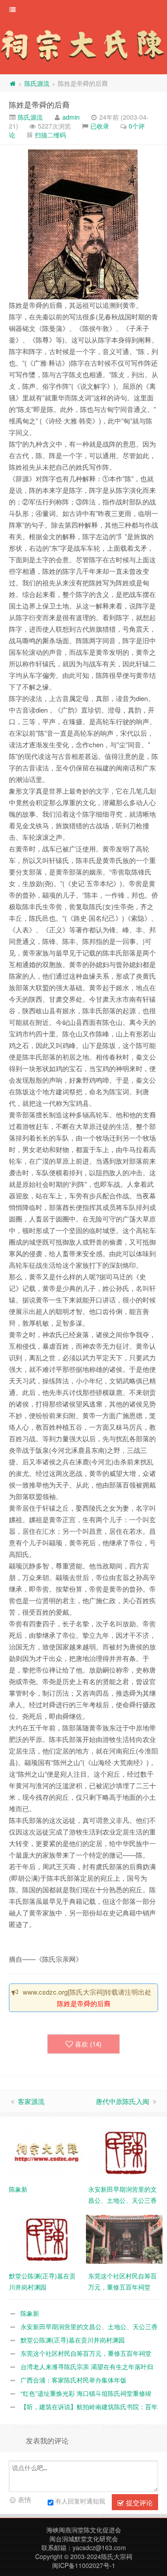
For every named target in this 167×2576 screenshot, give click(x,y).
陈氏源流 (37, 83)
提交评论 (138, 2502)
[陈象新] (46, 2151)
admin (71, 117)
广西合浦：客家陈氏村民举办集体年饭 (73, 2380)
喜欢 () (88, 2044)
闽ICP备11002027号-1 (84, 2565)
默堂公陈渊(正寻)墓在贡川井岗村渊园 (73, 2340)
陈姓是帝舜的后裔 (39, 104)
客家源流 (31, 2101)
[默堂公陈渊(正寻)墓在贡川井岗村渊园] (46, 2238)
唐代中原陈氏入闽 (122, 2101)
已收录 (100, 126)
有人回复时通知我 (80, 2500)
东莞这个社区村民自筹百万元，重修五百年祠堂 (86, 2353)
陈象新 (30, 2313)
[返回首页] (12, 83)
